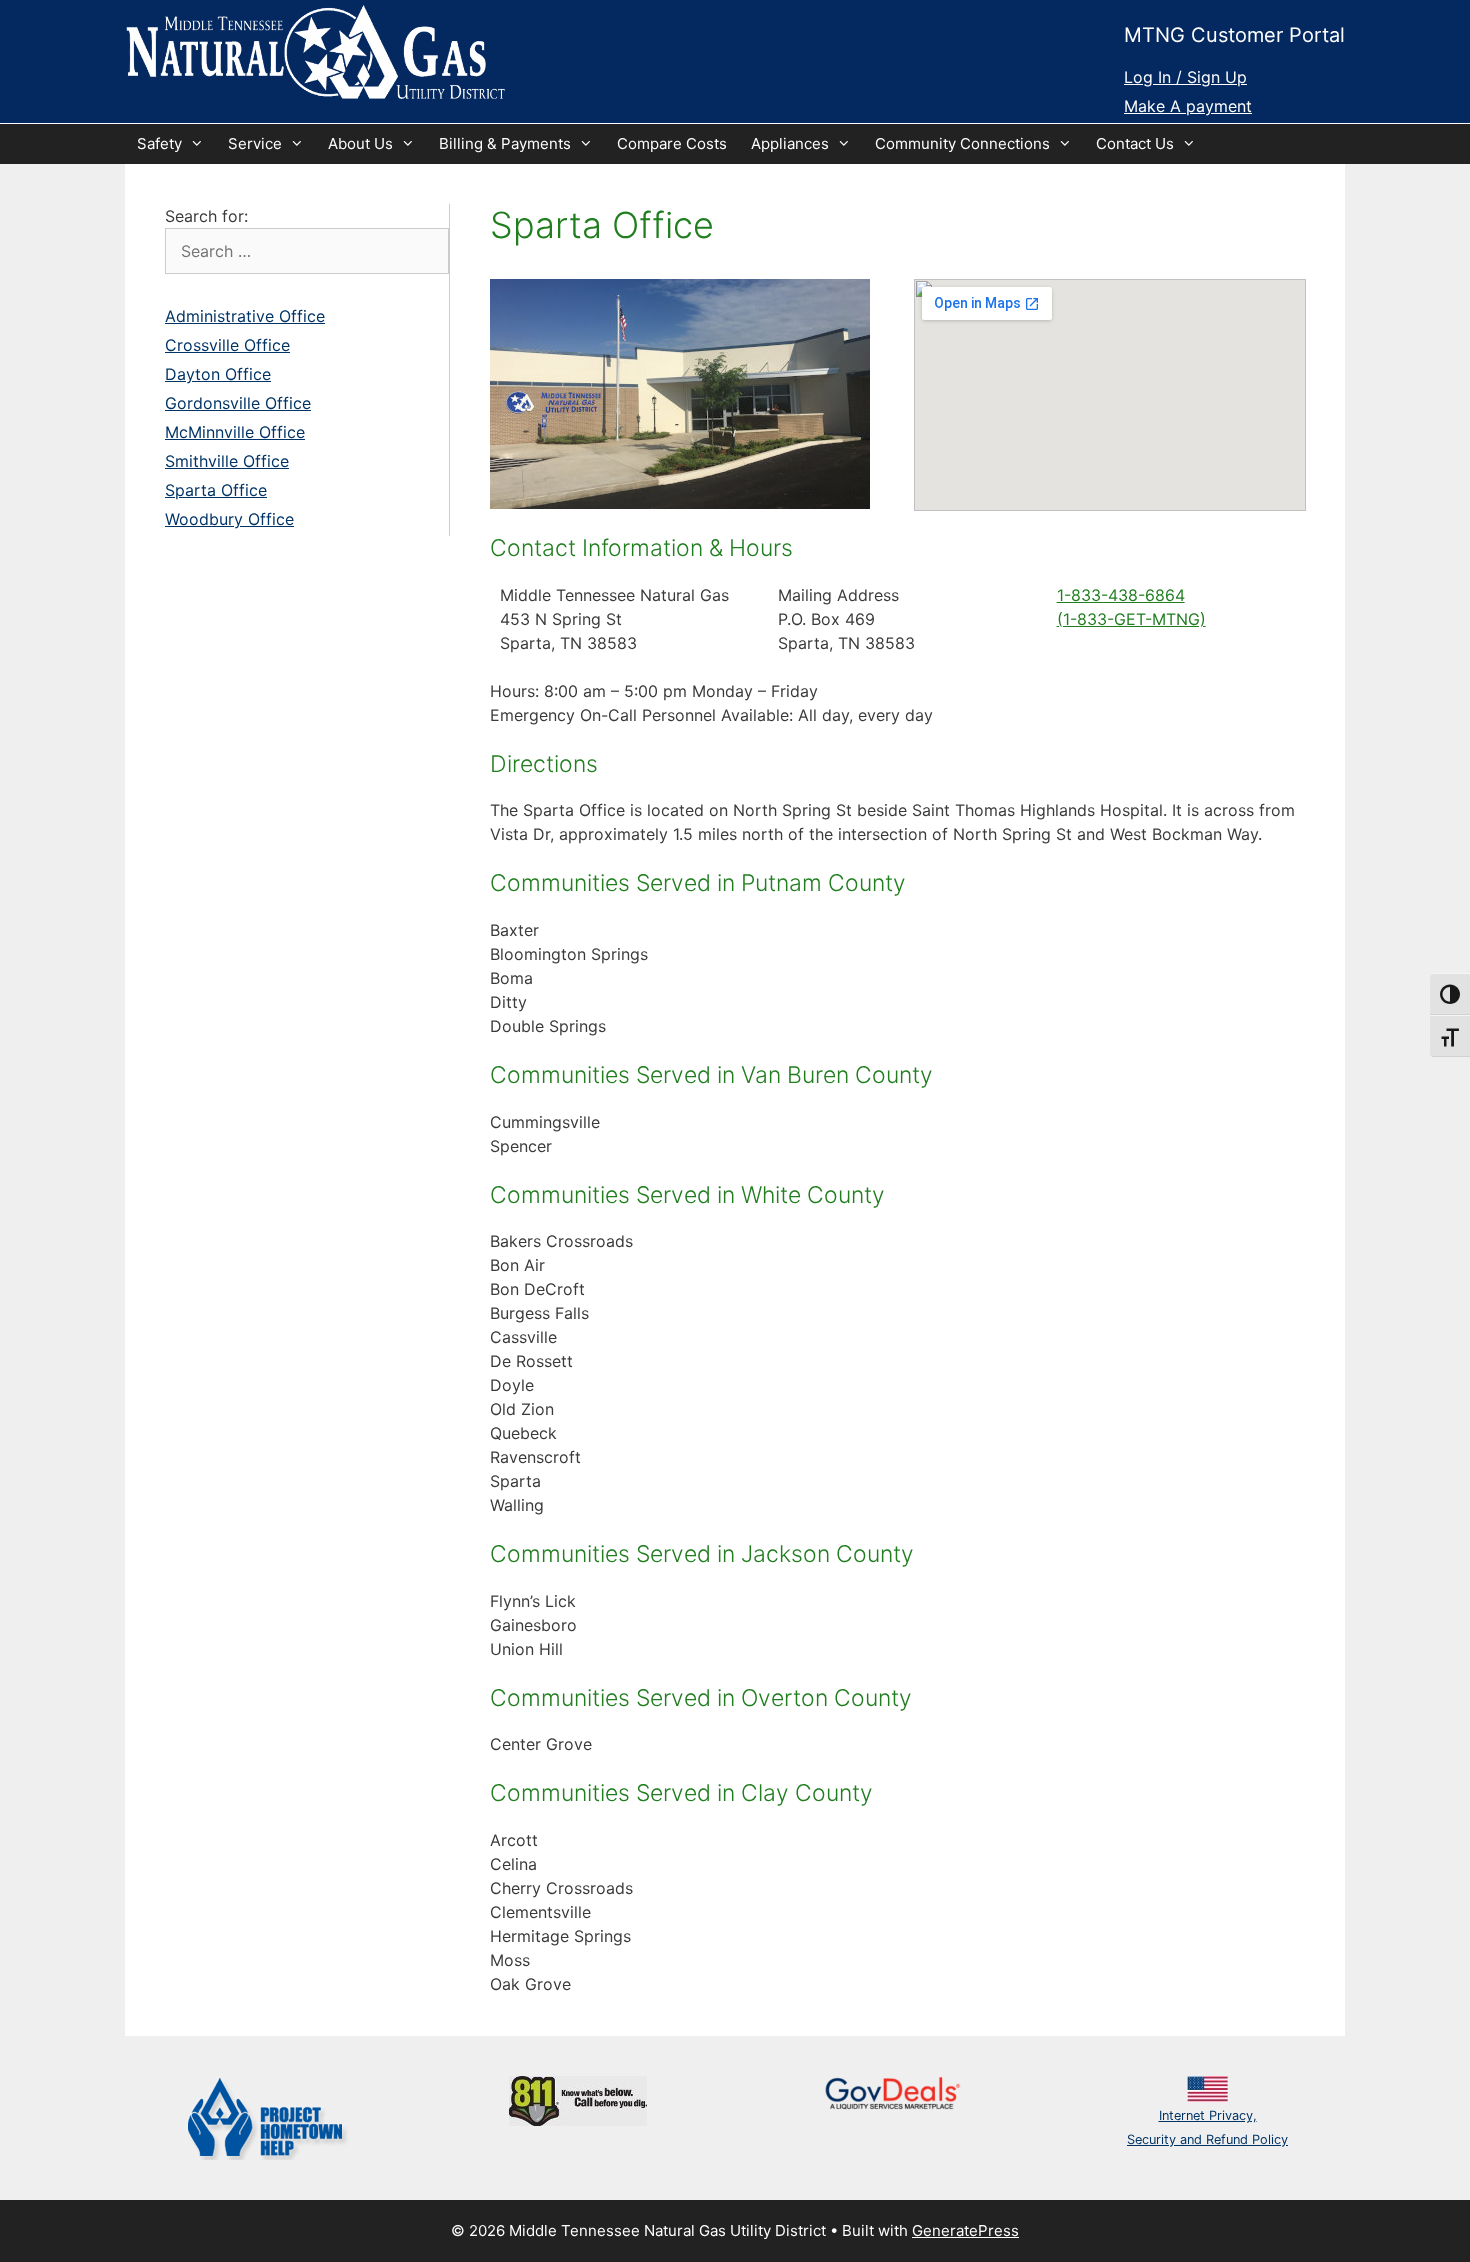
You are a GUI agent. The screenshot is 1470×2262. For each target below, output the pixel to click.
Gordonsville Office (238, 403)
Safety (159, 143)
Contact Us (1135, 143)
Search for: (206, 216)
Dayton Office (218, 374)
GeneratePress (965, 2230)
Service (255, 143)
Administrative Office (245, 316)
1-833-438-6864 (1121, 595)
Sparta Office (216, 490)
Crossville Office (227, 345)
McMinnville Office (235, 432)
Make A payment (1188, 106)
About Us (360, 143)
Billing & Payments (505, 143)
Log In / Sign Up (1185, 77)
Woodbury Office (229, 519)
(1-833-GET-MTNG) (1131, 619)
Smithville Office (227, 461)
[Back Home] (315, 54)
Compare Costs (672, 143)
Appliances (790, 143)
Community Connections (962, 143)
